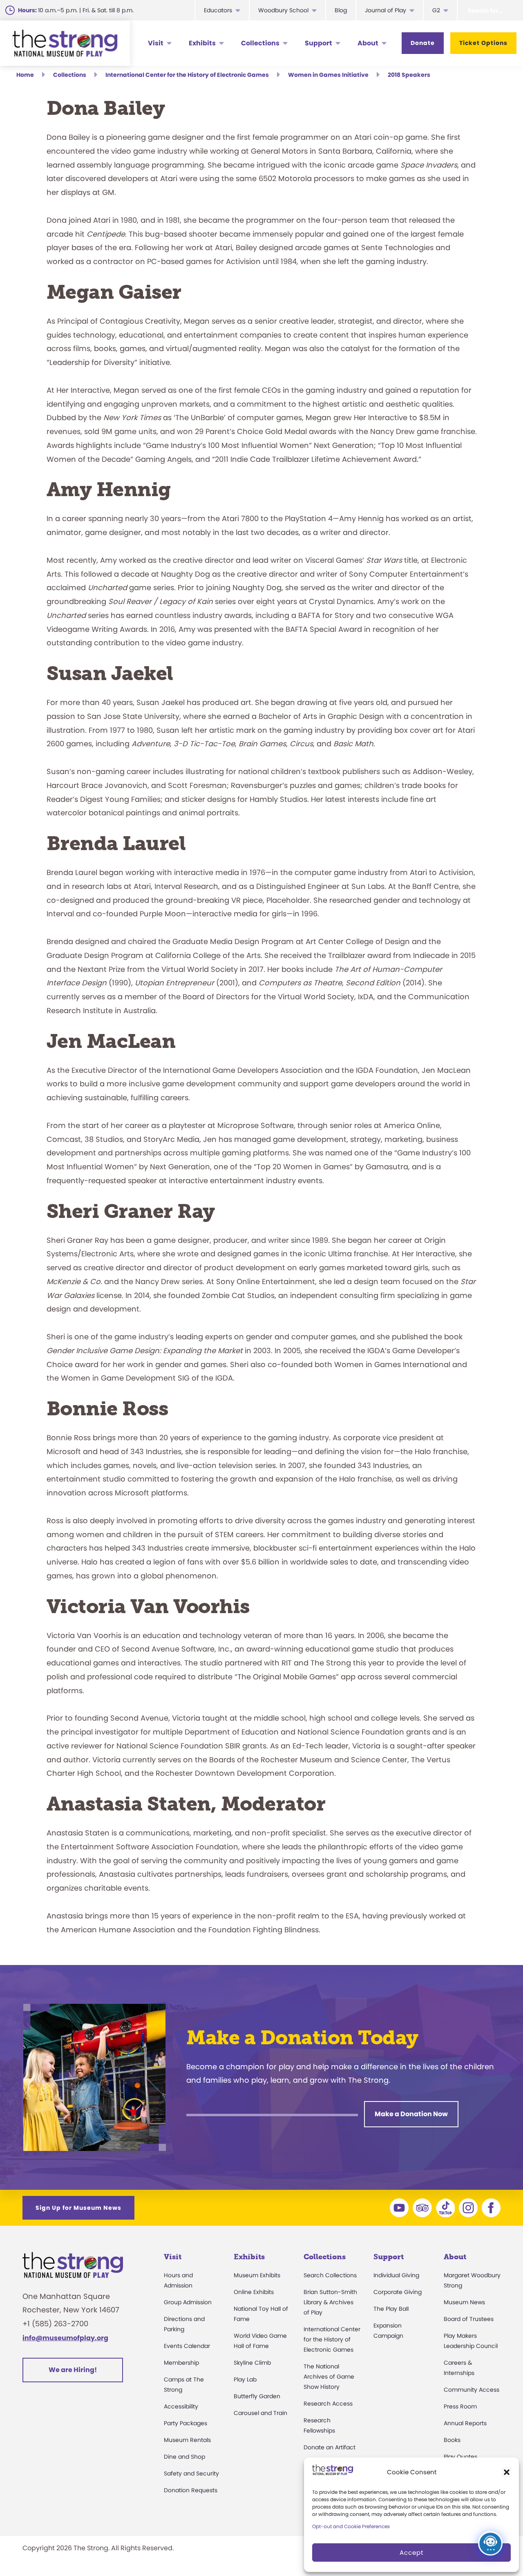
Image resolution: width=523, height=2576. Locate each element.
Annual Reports (465, 2423)
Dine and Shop (184, 2457)
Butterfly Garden (257, 2396)
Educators (218, 10)
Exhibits (202, 43)
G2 (436, 10)
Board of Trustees (469, 2319)
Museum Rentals (187, 2440)
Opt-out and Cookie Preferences (351, 2526)
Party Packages (186, 2423)
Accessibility (181, 2406)
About (368, 43)
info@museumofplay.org (65, 2338)
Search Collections (330, 2275)
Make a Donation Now (411, 2114)
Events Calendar (187, 2346)
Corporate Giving (398, 2292)
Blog (341, 10)
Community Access (472, 2390)
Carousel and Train (260, 2413)
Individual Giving (396, 2275)
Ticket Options (483, 43)
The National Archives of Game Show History (329, 2377)
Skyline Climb (252, 2363)
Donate (423, 43)
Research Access (328, 2404)
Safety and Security (191, 2473)
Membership (181, 2363)
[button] (507, 2472)
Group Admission (188, 2302)
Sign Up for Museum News (78, 2208)
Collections (260, 43)
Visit (156, 43)
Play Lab (245, 2379)
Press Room (460, 2406)
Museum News (464, 2302)
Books (452, 2440)
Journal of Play (386, 10)
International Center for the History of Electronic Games (332, 2339)
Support (318, 43)
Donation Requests (191, 2490)
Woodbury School (283, 10)
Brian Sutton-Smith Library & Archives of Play (330, 2302)
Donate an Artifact (330, 2447)
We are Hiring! (73, 2370)
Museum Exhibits (257, 2275)
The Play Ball (391, 2309)
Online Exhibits (254, 2292)
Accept (411, 2553)
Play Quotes (460, 2457)
